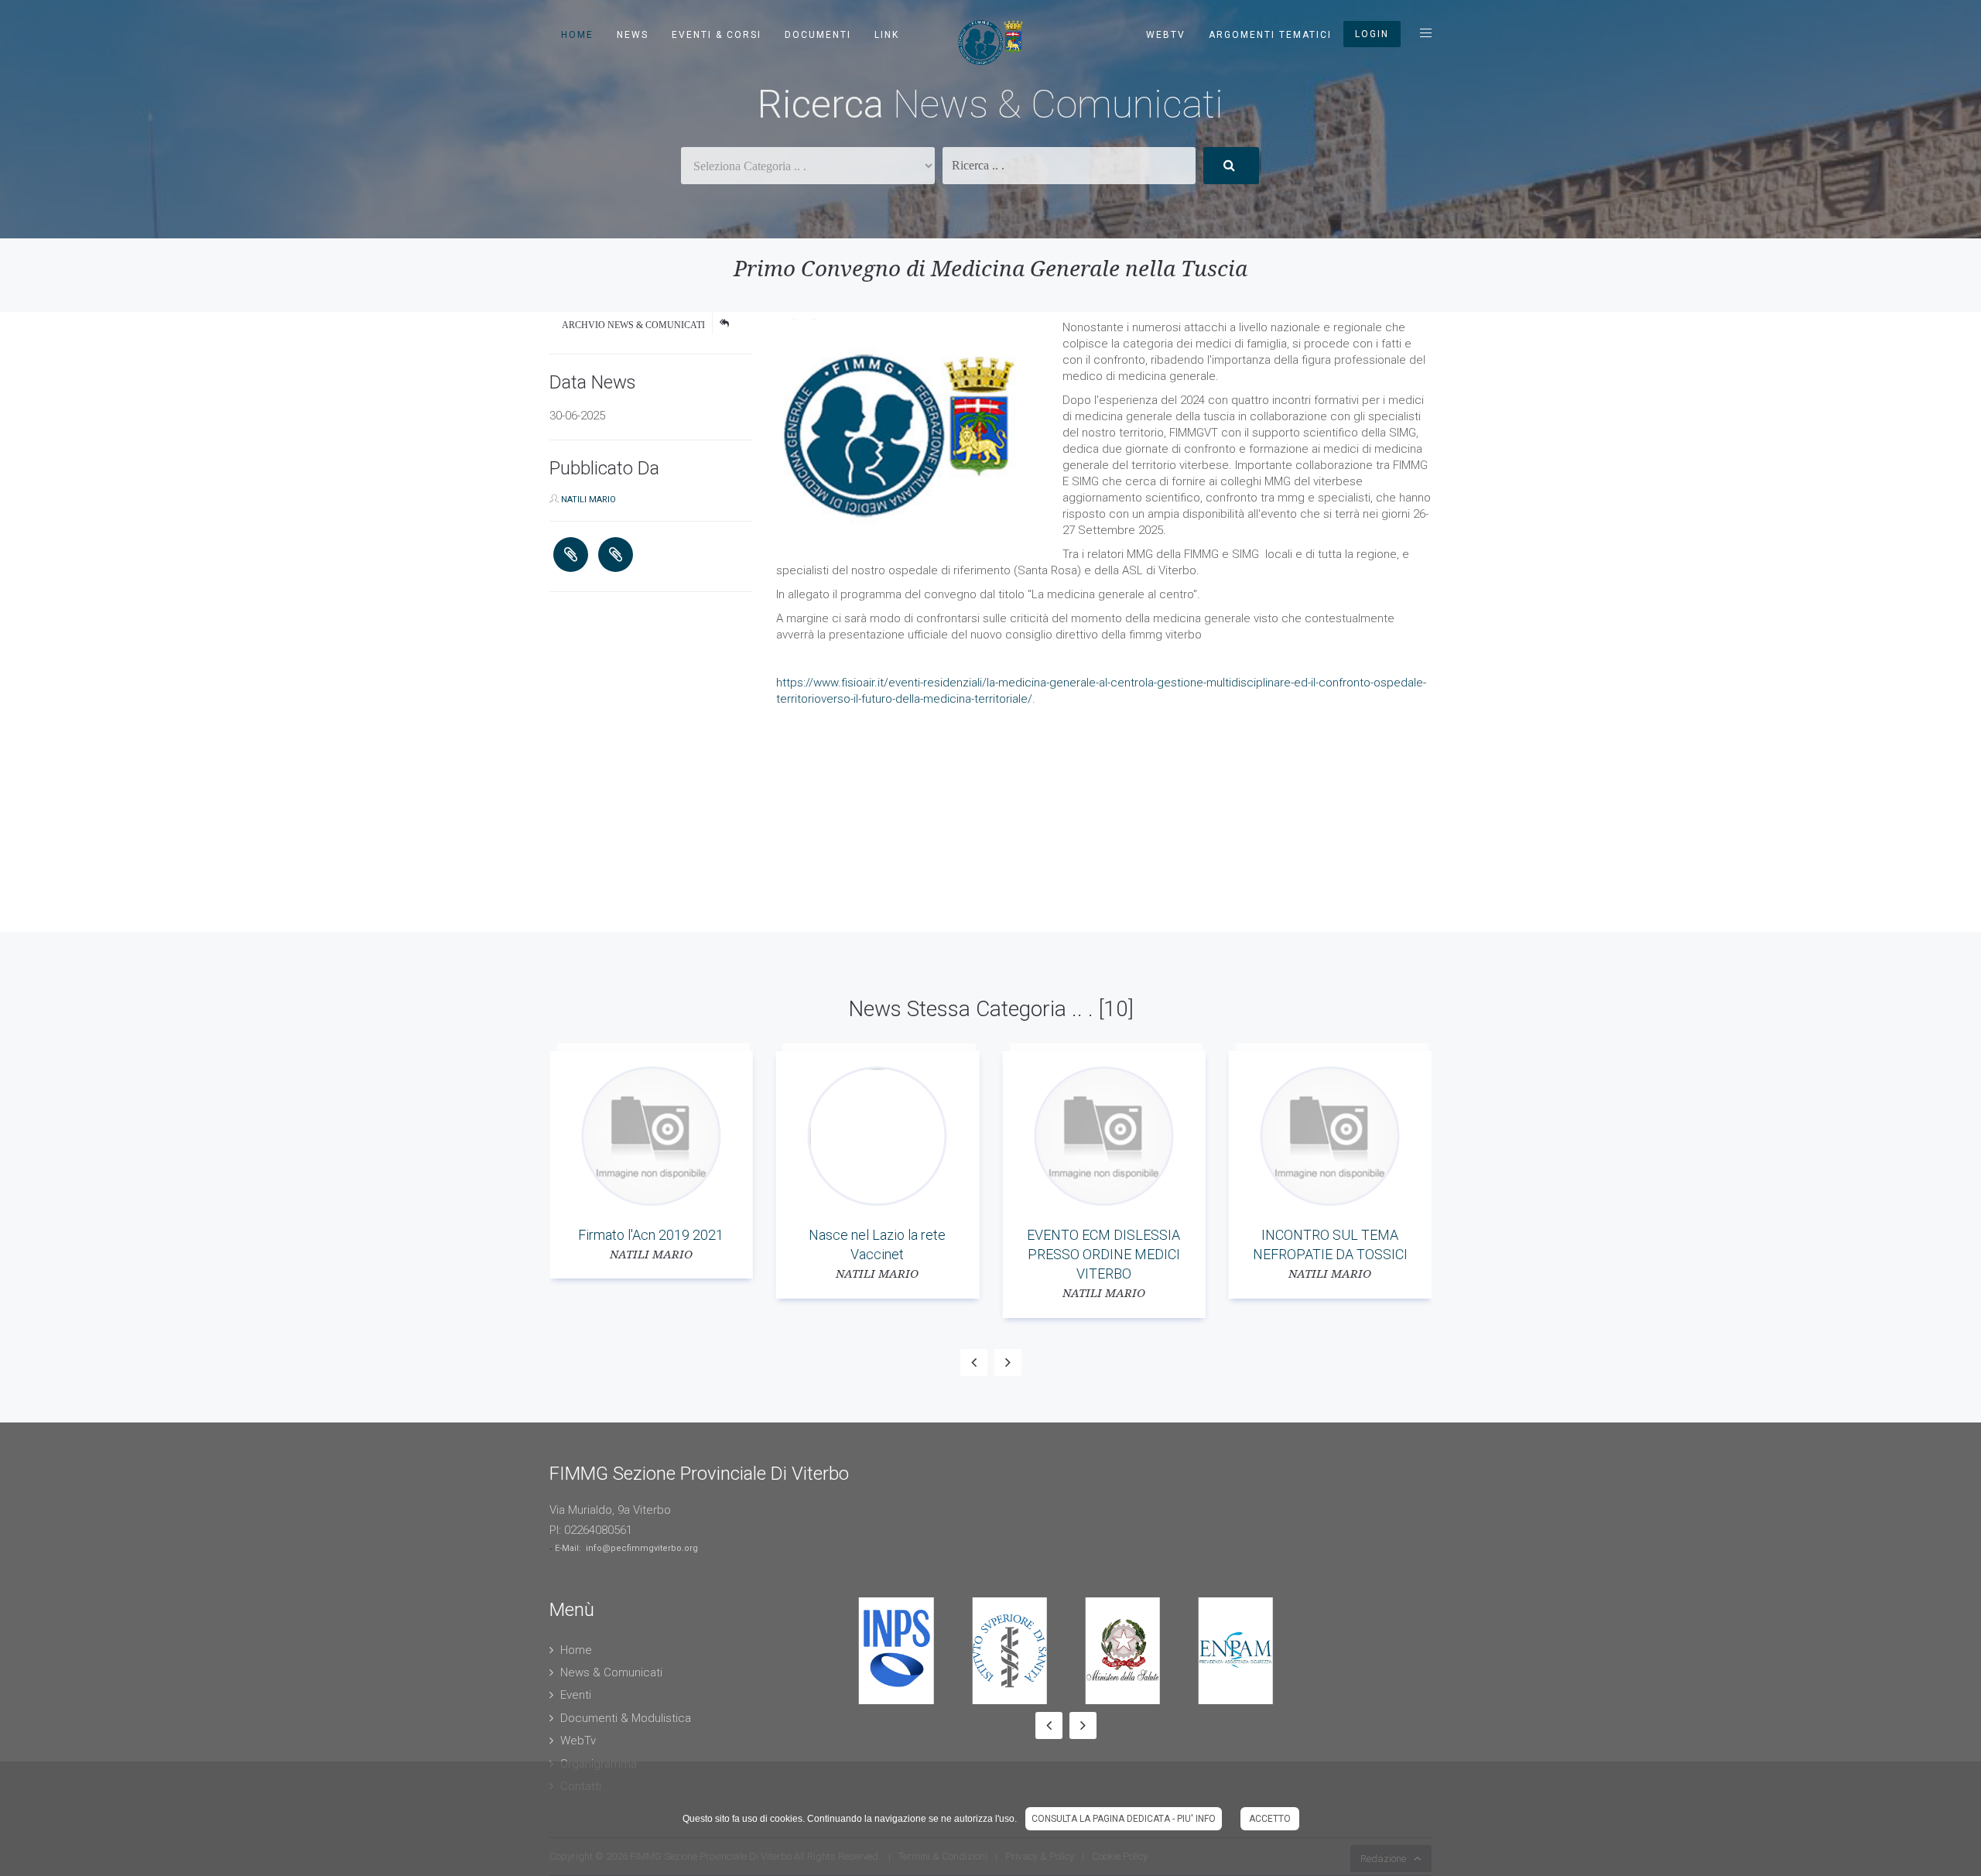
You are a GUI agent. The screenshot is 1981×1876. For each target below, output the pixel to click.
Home (577, 35)
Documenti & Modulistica (626, 1718)
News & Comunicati (611, 1672)
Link (887, 35)
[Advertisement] (464, 823)
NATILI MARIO (588, 500)
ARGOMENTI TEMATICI (1270, 35)
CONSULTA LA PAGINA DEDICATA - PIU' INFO (1124, 1819)
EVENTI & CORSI (717, 35)
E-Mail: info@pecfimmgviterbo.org (626, 1548)
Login (1372, 34)
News (633, 35)
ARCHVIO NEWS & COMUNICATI (633, 325)
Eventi (576, 1695)
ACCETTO (1270, 1819)
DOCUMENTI (818, 35)
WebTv (1166, 35)
